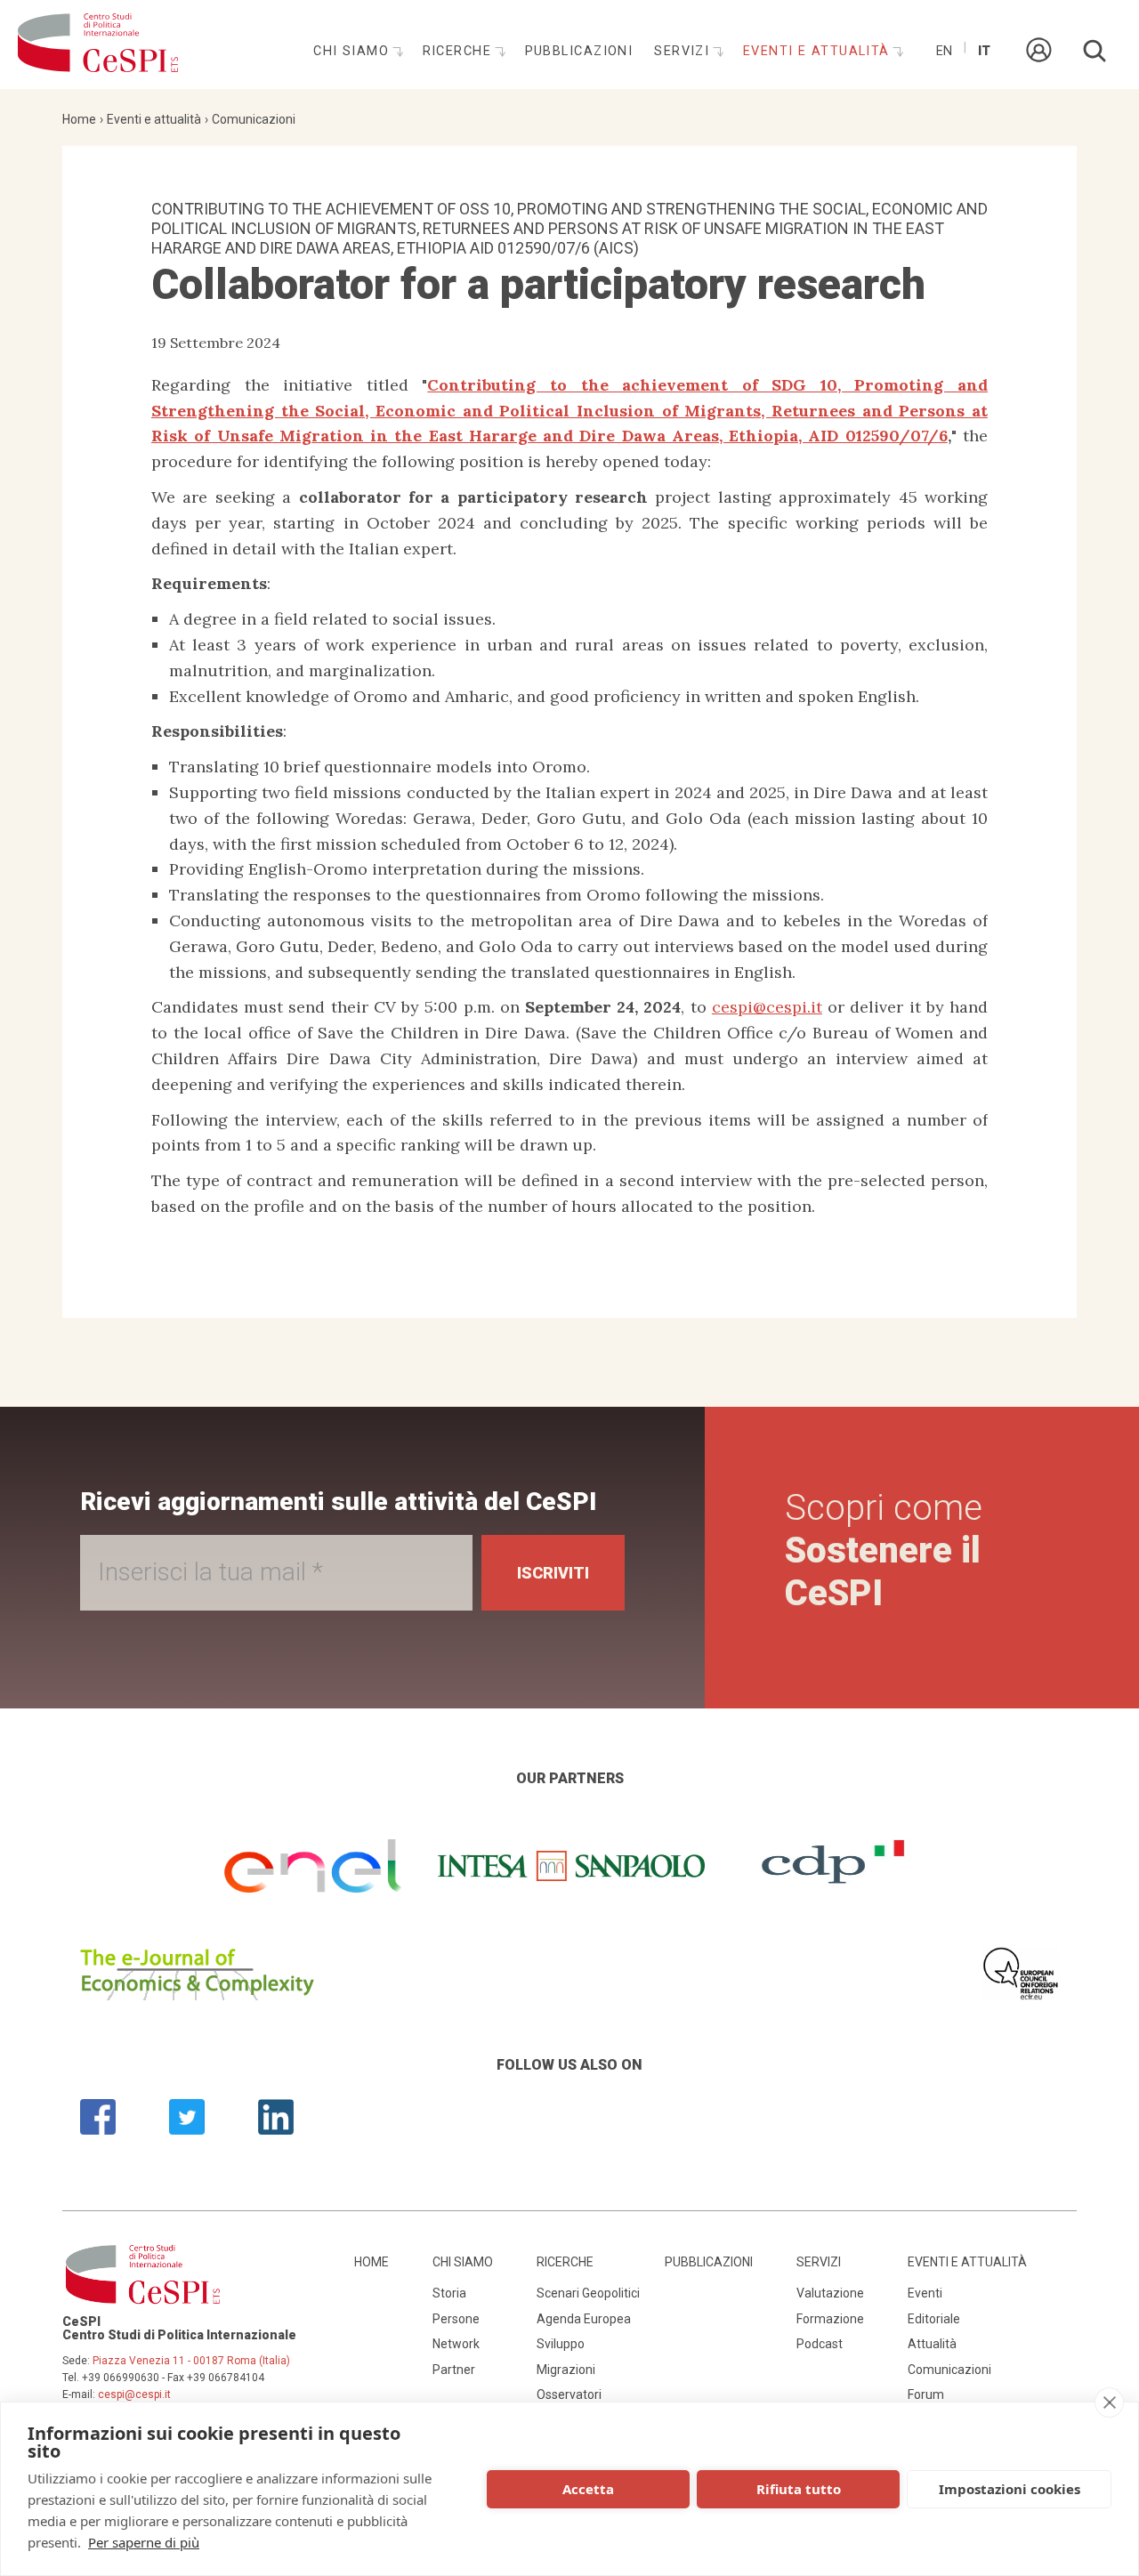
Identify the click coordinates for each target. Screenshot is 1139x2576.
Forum (926, 2394)
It (984, 51)
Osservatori (569, 2394)
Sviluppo (561, 2344)
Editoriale (934, 2319)
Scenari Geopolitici (588, 2293)
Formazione (830, 2319)
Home (79, 119)
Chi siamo (353, 51)
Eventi (925, 2293)
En (944, 51)
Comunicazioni (254, 119)
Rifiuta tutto (799, 2489)
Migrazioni (566, 2370)
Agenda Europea (584, 2319)
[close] (1109, 2402)
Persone (456, 2319)
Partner (454, 2370)
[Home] (98, 44)
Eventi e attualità (819, 51)
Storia (449, 2293)
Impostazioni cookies (1010, 2489)
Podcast (820, 2344)
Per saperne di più (144, 2542)
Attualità (932, 2344)
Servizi (684, 51)
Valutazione (830, 2293)
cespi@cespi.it (767, 1007)
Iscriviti (553, 1573)
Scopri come (884, 1550)
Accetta (588, 2489)
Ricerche (460, 51)
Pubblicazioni (579, 51)
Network (456, 2344)
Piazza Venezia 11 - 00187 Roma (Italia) (191, 2361)
